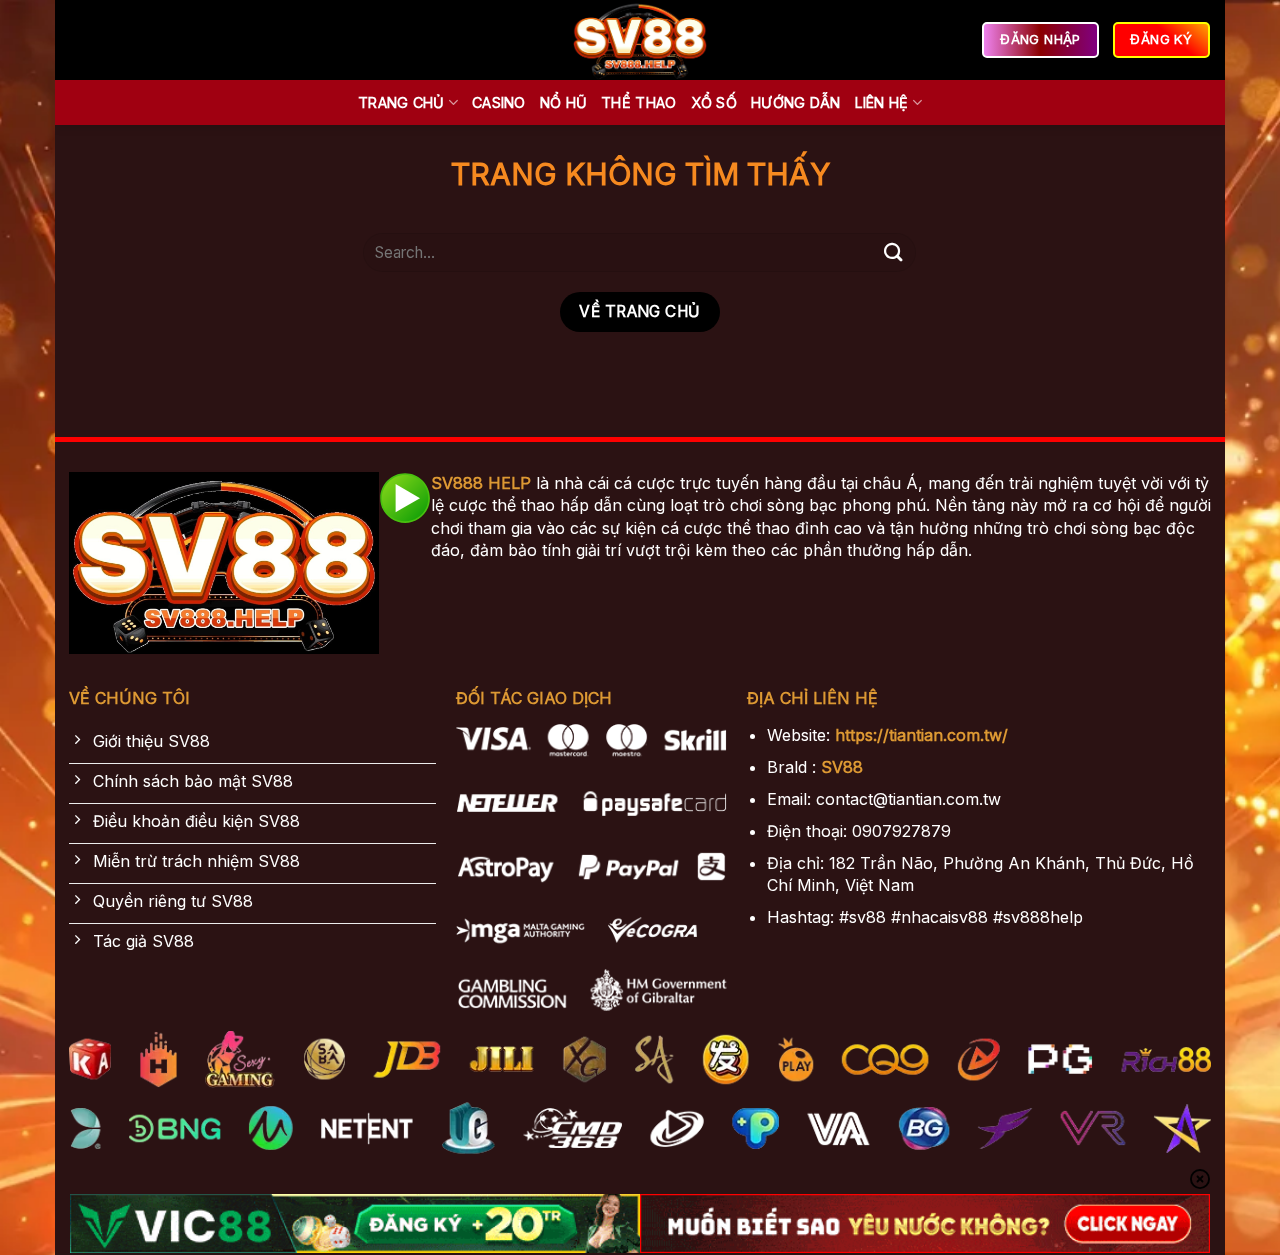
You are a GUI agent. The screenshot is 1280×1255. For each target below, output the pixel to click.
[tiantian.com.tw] (640, 40)
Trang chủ (401, 102)
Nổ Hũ (563, 102)
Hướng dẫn (796, 102)
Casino (499, 102)
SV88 (842, 767)
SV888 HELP (481, 483)
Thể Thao (638, 102)
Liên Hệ (882, 102)
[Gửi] (893, 252)
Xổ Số (714, 102)
